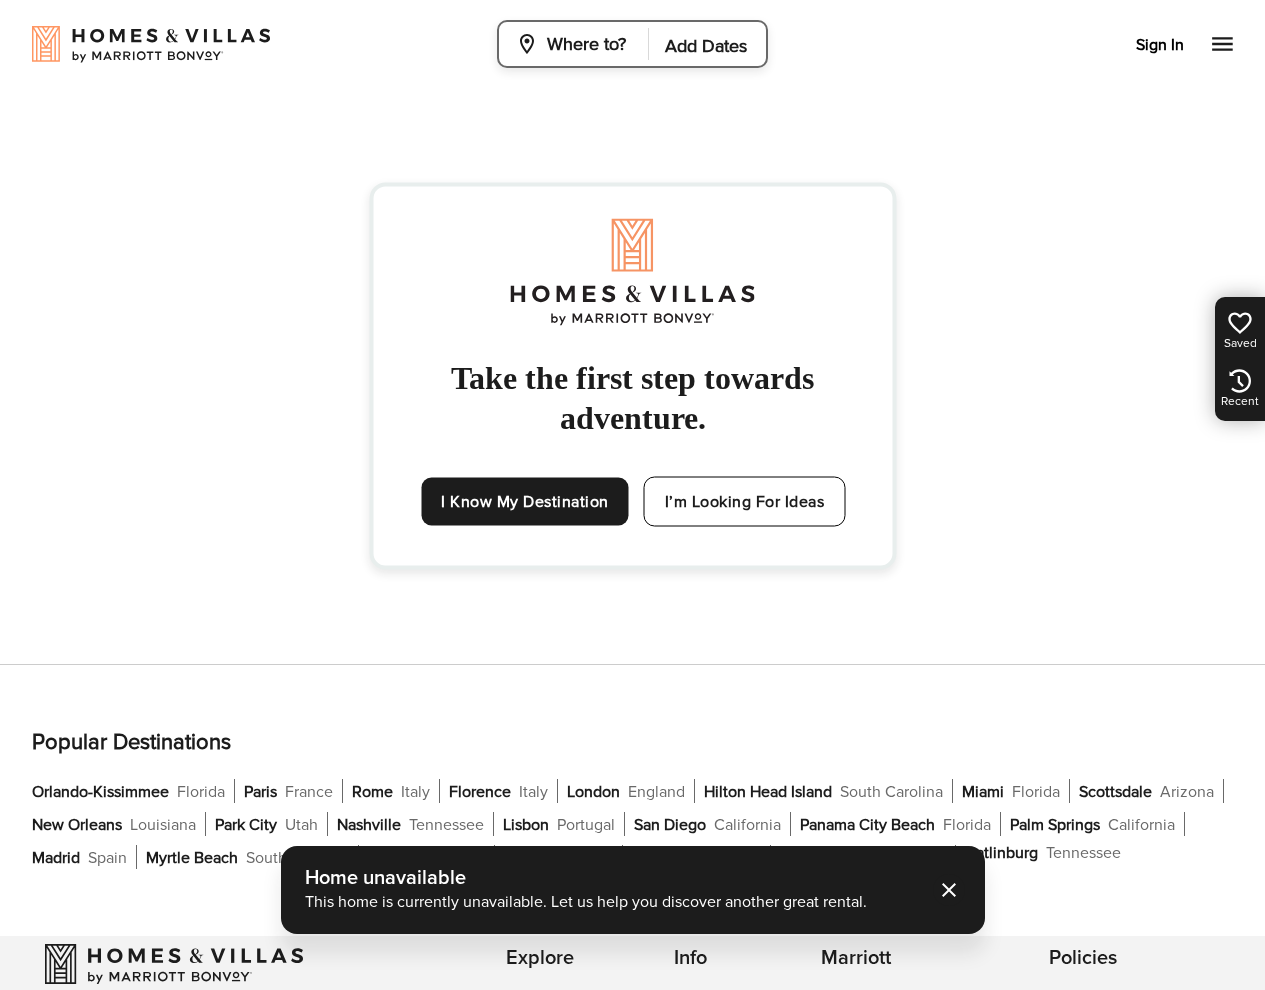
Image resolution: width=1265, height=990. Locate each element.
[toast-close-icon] (949, 890)
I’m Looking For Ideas (745, 502)
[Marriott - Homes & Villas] (174, 964)
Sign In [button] (1160, 45)
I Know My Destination (525, 502)
